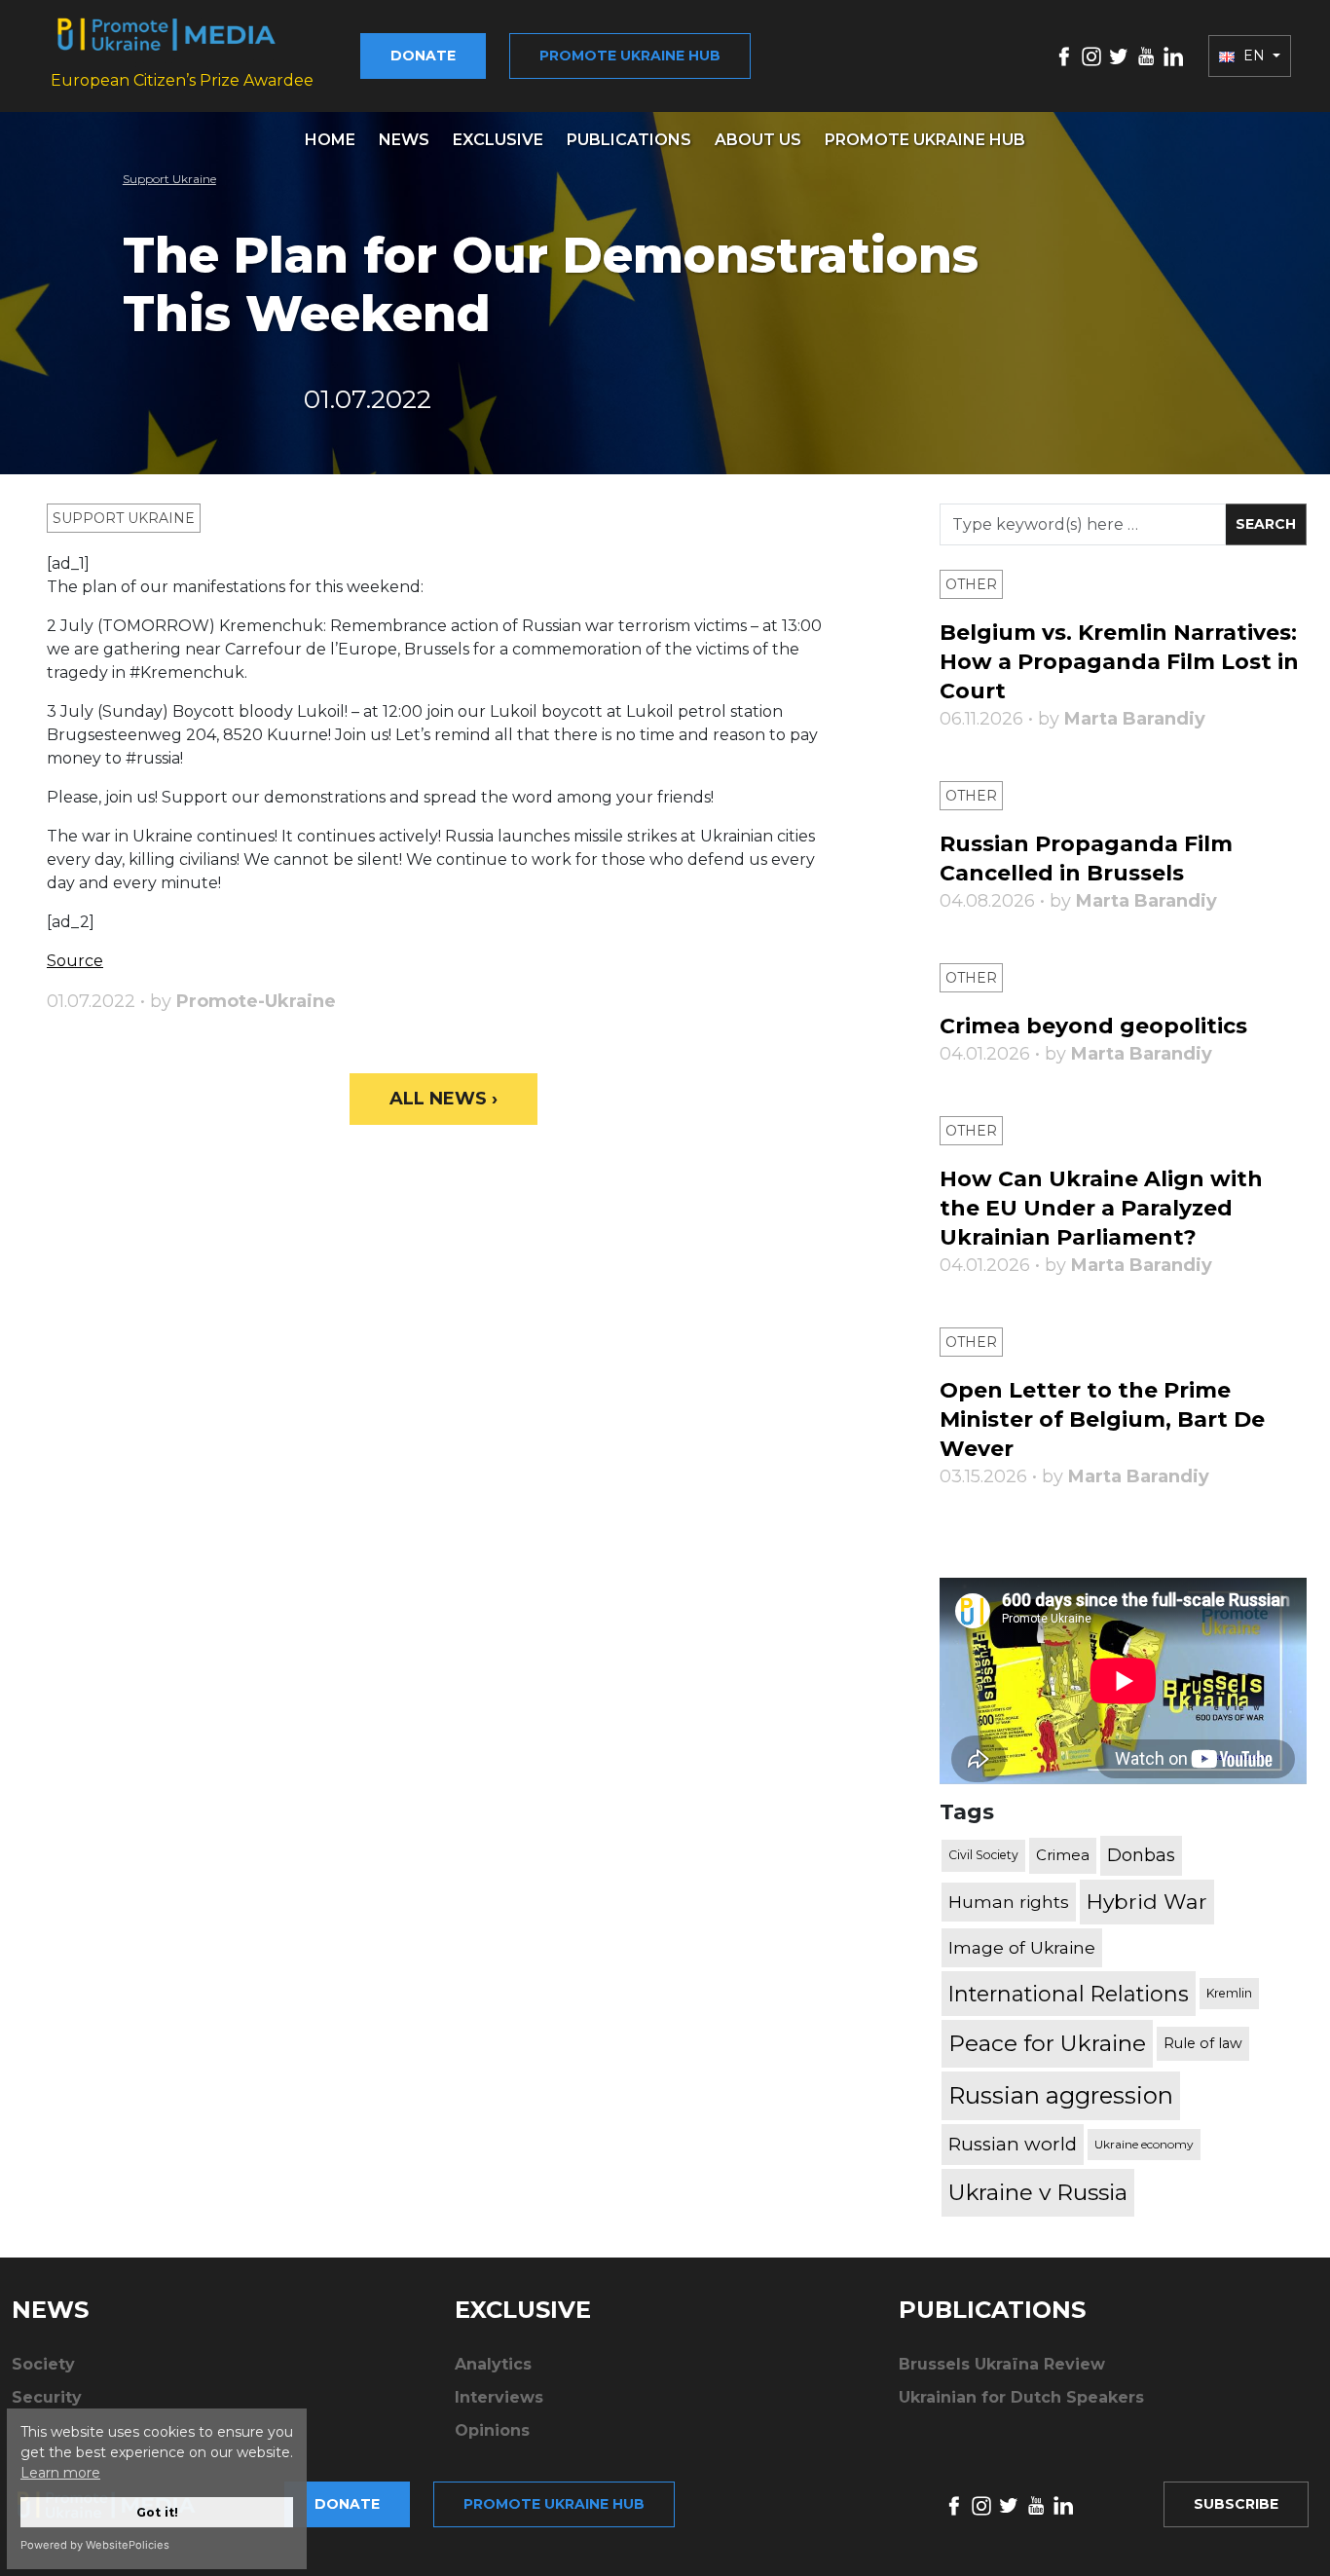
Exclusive (498, 140)
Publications (629, 140)
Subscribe (1236, 2504)
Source (75, 961)
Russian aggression (1061, 2095)
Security (47, 2397)
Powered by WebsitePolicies (95, 2545)
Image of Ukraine (1022, 1947)
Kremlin (1229, 1993)
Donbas (1141, 1855)
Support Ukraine (169, 179)
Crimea (1063, 1855)
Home (330, 140)
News (404, 140)
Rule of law (1203, 2043)
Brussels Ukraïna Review (1002, 2364)
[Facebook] (1064, 55)
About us (758, 140)
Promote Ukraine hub (630, 56)
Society (43, 2364)
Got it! (157, 2512)
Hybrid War (1147, 1901)
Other (971, 584)
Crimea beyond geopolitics (1093, 1026)
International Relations (1069, 1994)
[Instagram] (1091, 55)
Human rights (1009, 1902)
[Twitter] (1119, 55)
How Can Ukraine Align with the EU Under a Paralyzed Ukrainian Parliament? (1101, 1208)
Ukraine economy (1144, 2144)
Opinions (492, 2430)
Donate (423, 56)
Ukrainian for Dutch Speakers (1021, 2397)
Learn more (60, 2473)
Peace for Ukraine (1047, 2043)
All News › (443, 1099)
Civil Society (983, 1855)
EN (1254, 56)
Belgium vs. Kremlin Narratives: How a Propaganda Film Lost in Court (1119, 662)
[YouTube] (1146, 55)
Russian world (1013, 2144)
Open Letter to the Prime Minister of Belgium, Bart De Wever (1102, 1419)
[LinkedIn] (1173, 55)
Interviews (499, 2397)
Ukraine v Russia (1038, 2192)
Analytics (493, 2364)
